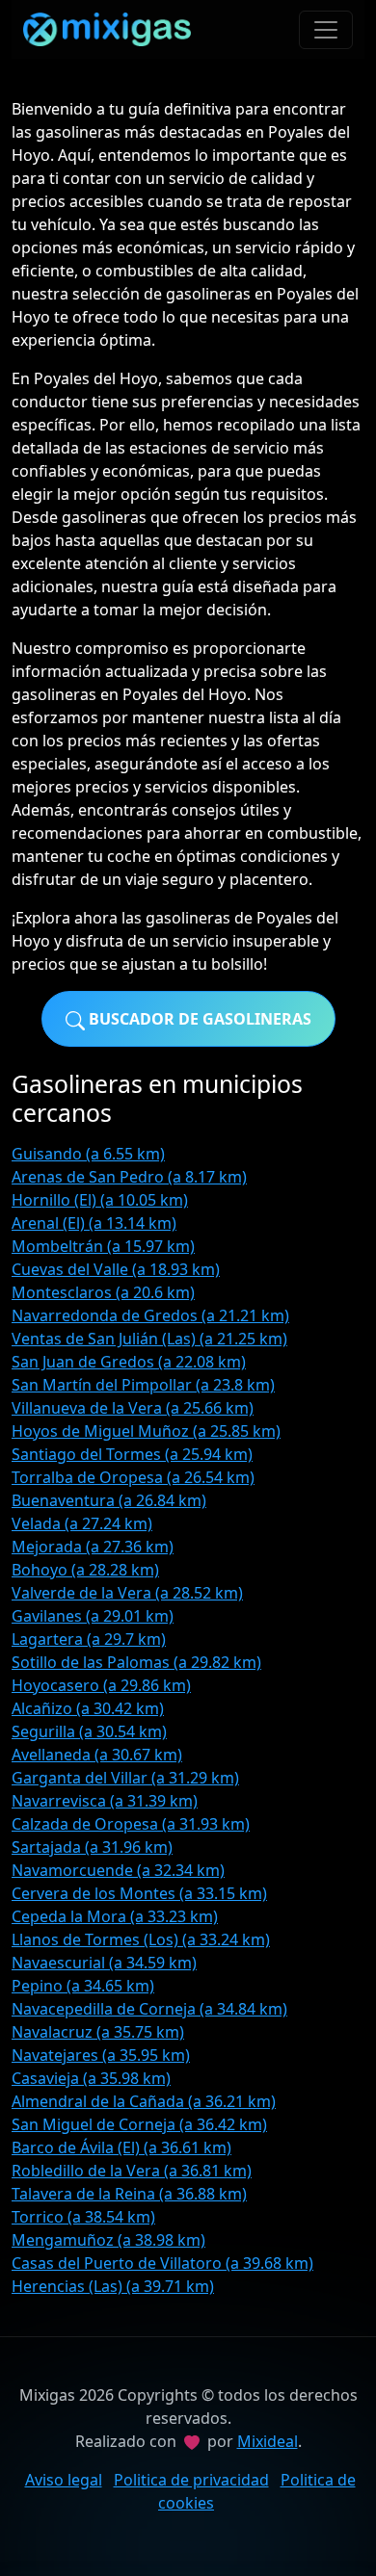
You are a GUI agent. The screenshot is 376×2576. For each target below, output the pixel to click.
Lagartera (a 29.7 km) (89, 1639)
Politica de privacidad (191, 2480)
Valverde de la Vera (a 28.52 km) (127, 1593)
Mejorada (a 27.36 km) (93, 1547)
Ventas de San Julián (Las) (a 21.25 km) (149, 1339)
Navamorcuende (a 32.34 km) (118, 1870)
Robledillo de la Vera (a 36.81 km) (132, 2171)
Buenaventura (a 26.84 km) (109, 1500)
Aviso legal (64, 2480)
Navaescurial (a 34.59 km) (104, 1963)
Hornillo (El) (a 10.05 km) (100, 1200)
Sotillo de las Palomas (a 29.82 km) (136, 1662)
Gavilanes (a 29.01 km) (93, 1616)
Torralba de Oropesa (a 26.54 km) (133, 1477)
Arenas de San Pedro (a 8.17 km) (129, 1177)
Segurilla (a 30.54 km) (89, 1731)
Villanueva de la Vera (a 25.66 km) (133, 1408)
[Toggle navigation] (326, 30)
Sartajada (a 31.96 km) (92, 1847)
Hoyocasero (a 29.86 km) (101, 1685)
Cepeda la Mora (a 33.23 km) (115, 1916)
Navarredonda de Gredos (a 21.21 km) (150, 1315)
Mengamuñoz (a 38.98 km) (108, 2240)
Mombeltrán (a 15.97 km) (103, 1246)
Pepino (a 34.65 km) (83, 1986)
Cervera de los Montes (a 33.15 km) (139, 1893)
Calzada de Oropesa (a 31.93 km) (131, 1824)
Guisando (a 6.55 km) (88, 1154)
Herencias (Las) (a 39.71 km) (113, 2286)
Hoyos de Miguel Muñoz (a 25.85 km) (146, 1431)
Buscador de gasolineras (198, 1019)
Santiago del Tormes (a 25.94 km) (132, 1454)
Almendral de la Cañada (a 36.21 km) (144, 2101)
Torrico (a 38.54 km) (83, 2217)
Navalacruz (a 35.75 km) (98, 2032)
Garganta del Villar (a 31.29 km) (125, 1778)
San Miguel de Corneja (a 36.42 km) (139, 2124)
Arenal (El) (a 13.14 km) (94, 1223)
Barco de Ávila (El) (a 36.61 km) (121, 2147)
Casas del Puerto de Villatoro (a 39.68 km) (162, 2263)
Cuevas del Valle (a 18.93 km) (116, 1269)
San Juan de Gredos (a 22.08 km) (129, 1362)
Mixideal (268, 2441)
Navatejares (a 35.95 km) (101, 2055)
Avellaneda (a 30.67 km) (97, 1755)
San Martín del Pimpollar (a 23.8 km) (143, 1385)
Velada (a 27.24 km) (82, 1523)
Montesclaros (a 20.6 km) (103, 1292)
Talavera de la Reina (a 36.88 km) (129, 2194)
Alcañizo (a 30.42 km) (88, 1708)
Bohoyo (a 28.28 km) (85, 1570)
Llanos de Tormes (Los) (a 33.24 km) (141, 1939)
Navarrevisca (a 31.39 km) (105, 1801)
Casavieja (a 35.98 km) (91, 2078)
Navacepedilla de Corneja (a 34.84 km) (149, 2009)
